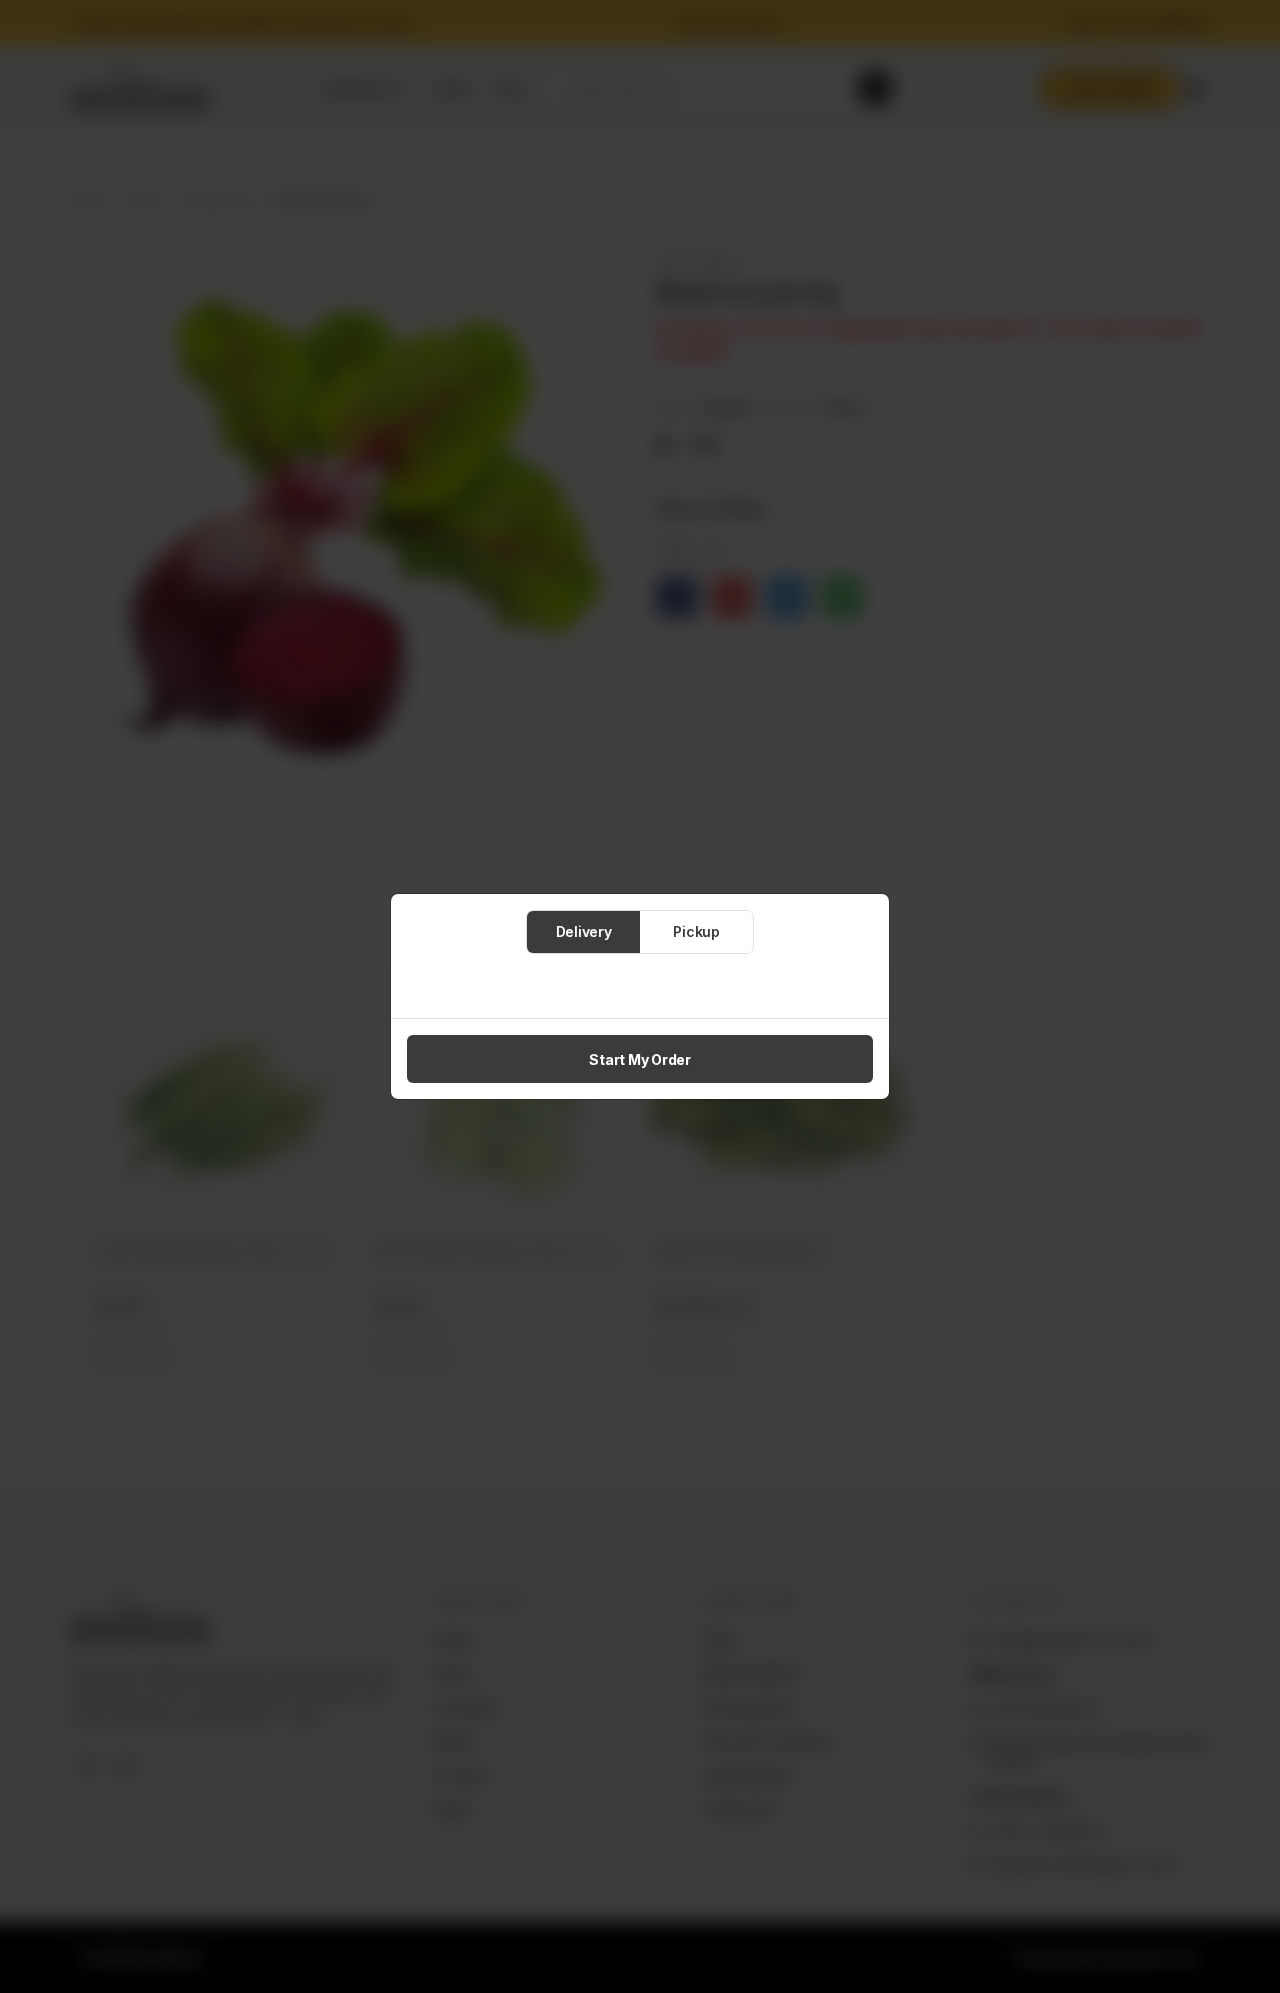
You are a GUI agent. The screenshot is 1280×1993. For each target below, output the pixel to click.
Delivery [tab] (584, 931)
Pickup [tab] (696, 931)
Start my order (640, 1059)
